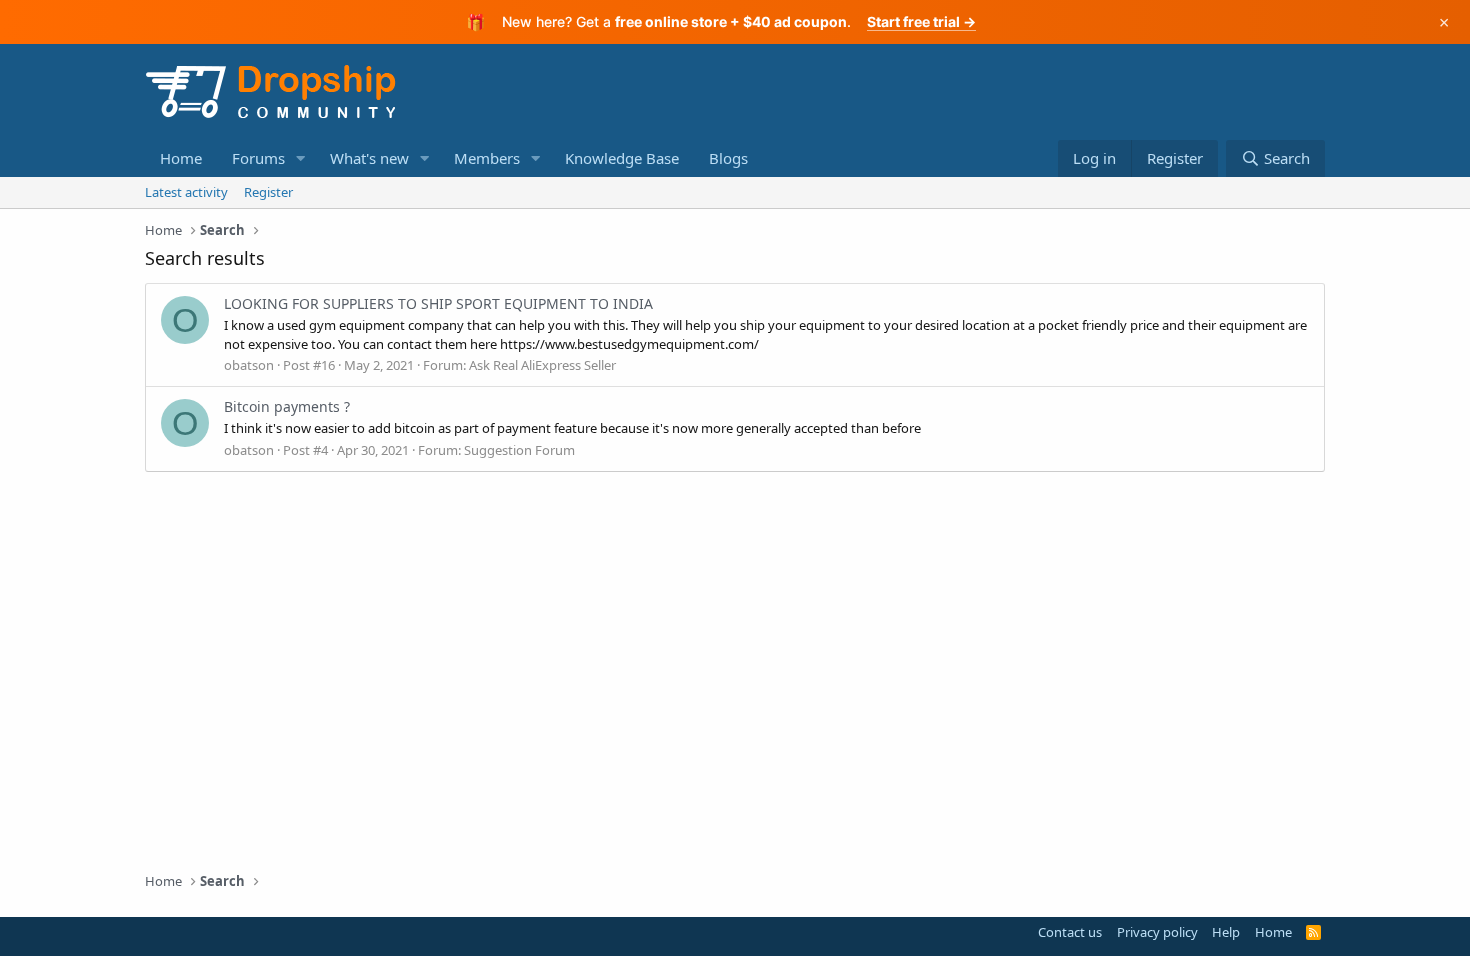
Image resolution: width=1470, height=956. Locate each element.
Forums (258, 158)
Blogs (728, 158)
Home (181, 158)
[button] (301, 158)
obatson (249, 365)
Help (1226, 932)
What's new (369, 158)
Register (268, 192)
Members (487, 158)
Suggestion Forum (519, 450)
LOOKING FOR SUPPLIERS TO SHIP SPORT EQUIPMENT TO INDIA (438, 303)
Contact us (1070, 932)
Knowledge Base (622, 158)
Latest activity (186, 192)
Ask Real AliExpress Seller (542, 365)
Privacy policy (1157, 932)
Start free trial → (921, 21)
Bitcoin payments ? (287, 406)
